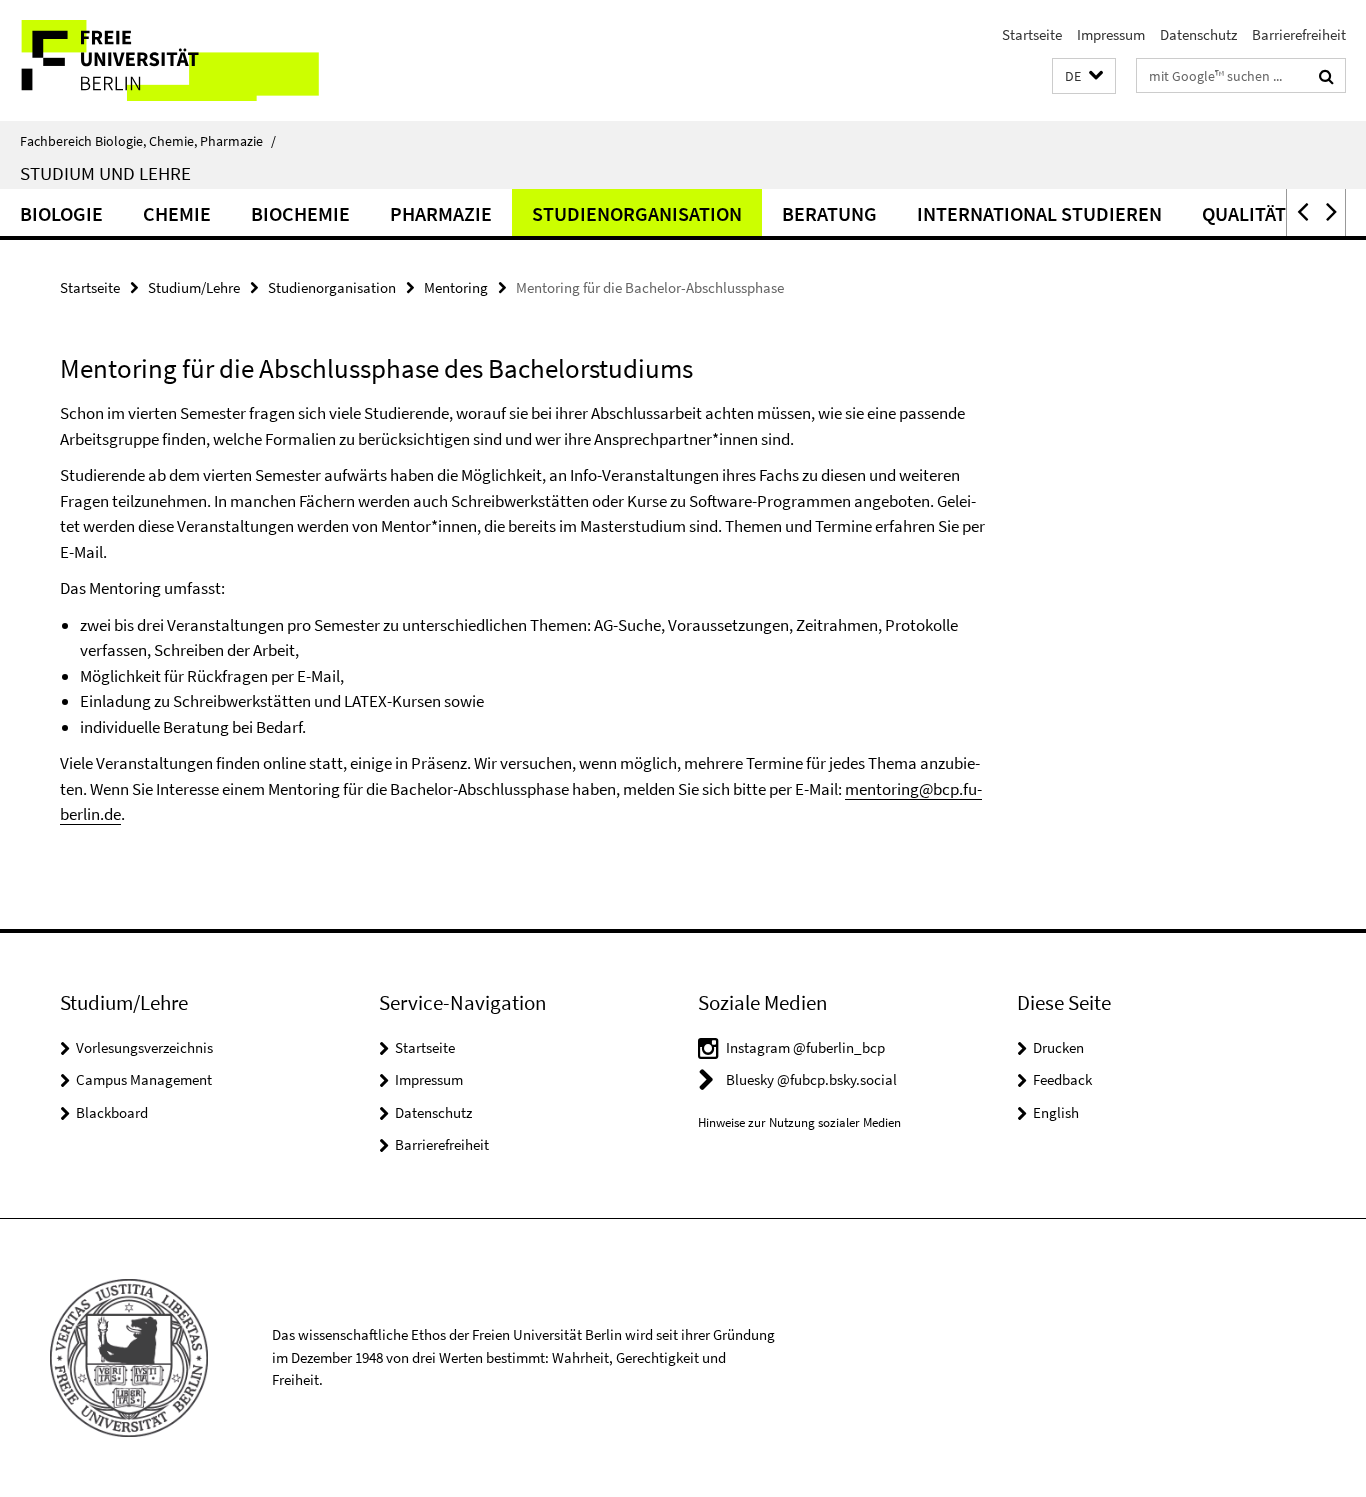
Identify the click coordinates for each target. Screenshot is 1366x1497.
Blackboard (112, 1112)
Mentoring (456, 287)
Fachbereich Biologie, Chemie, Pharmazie (148, 141)
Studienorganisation (637, 213)
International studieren (1039, 213)
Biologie (61, 213)
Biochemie (300, 213)
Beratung (829, 213)
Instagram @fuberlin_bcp (805, 1047)
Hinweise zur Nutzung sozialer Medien (799, 1122)
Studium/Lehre (194, 287)
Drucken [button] (1058, 1047)
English (1056, 1112)
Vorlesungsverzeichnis (144, 1047)
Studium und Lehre (105, 173)
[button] (1084, 76)
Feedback (1062, 1079)
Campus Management (144, 1079)
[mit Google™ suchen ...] (1326, 76)
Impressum (1111, 34)
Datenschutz (1198, 34)
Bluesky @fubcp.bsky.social (811, 1079)
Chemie (177, 213)
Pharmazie (441, 213)
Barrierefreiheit (1299, 34)
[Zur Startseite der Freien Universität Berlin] (167, 60)
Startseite (1032, 34)
